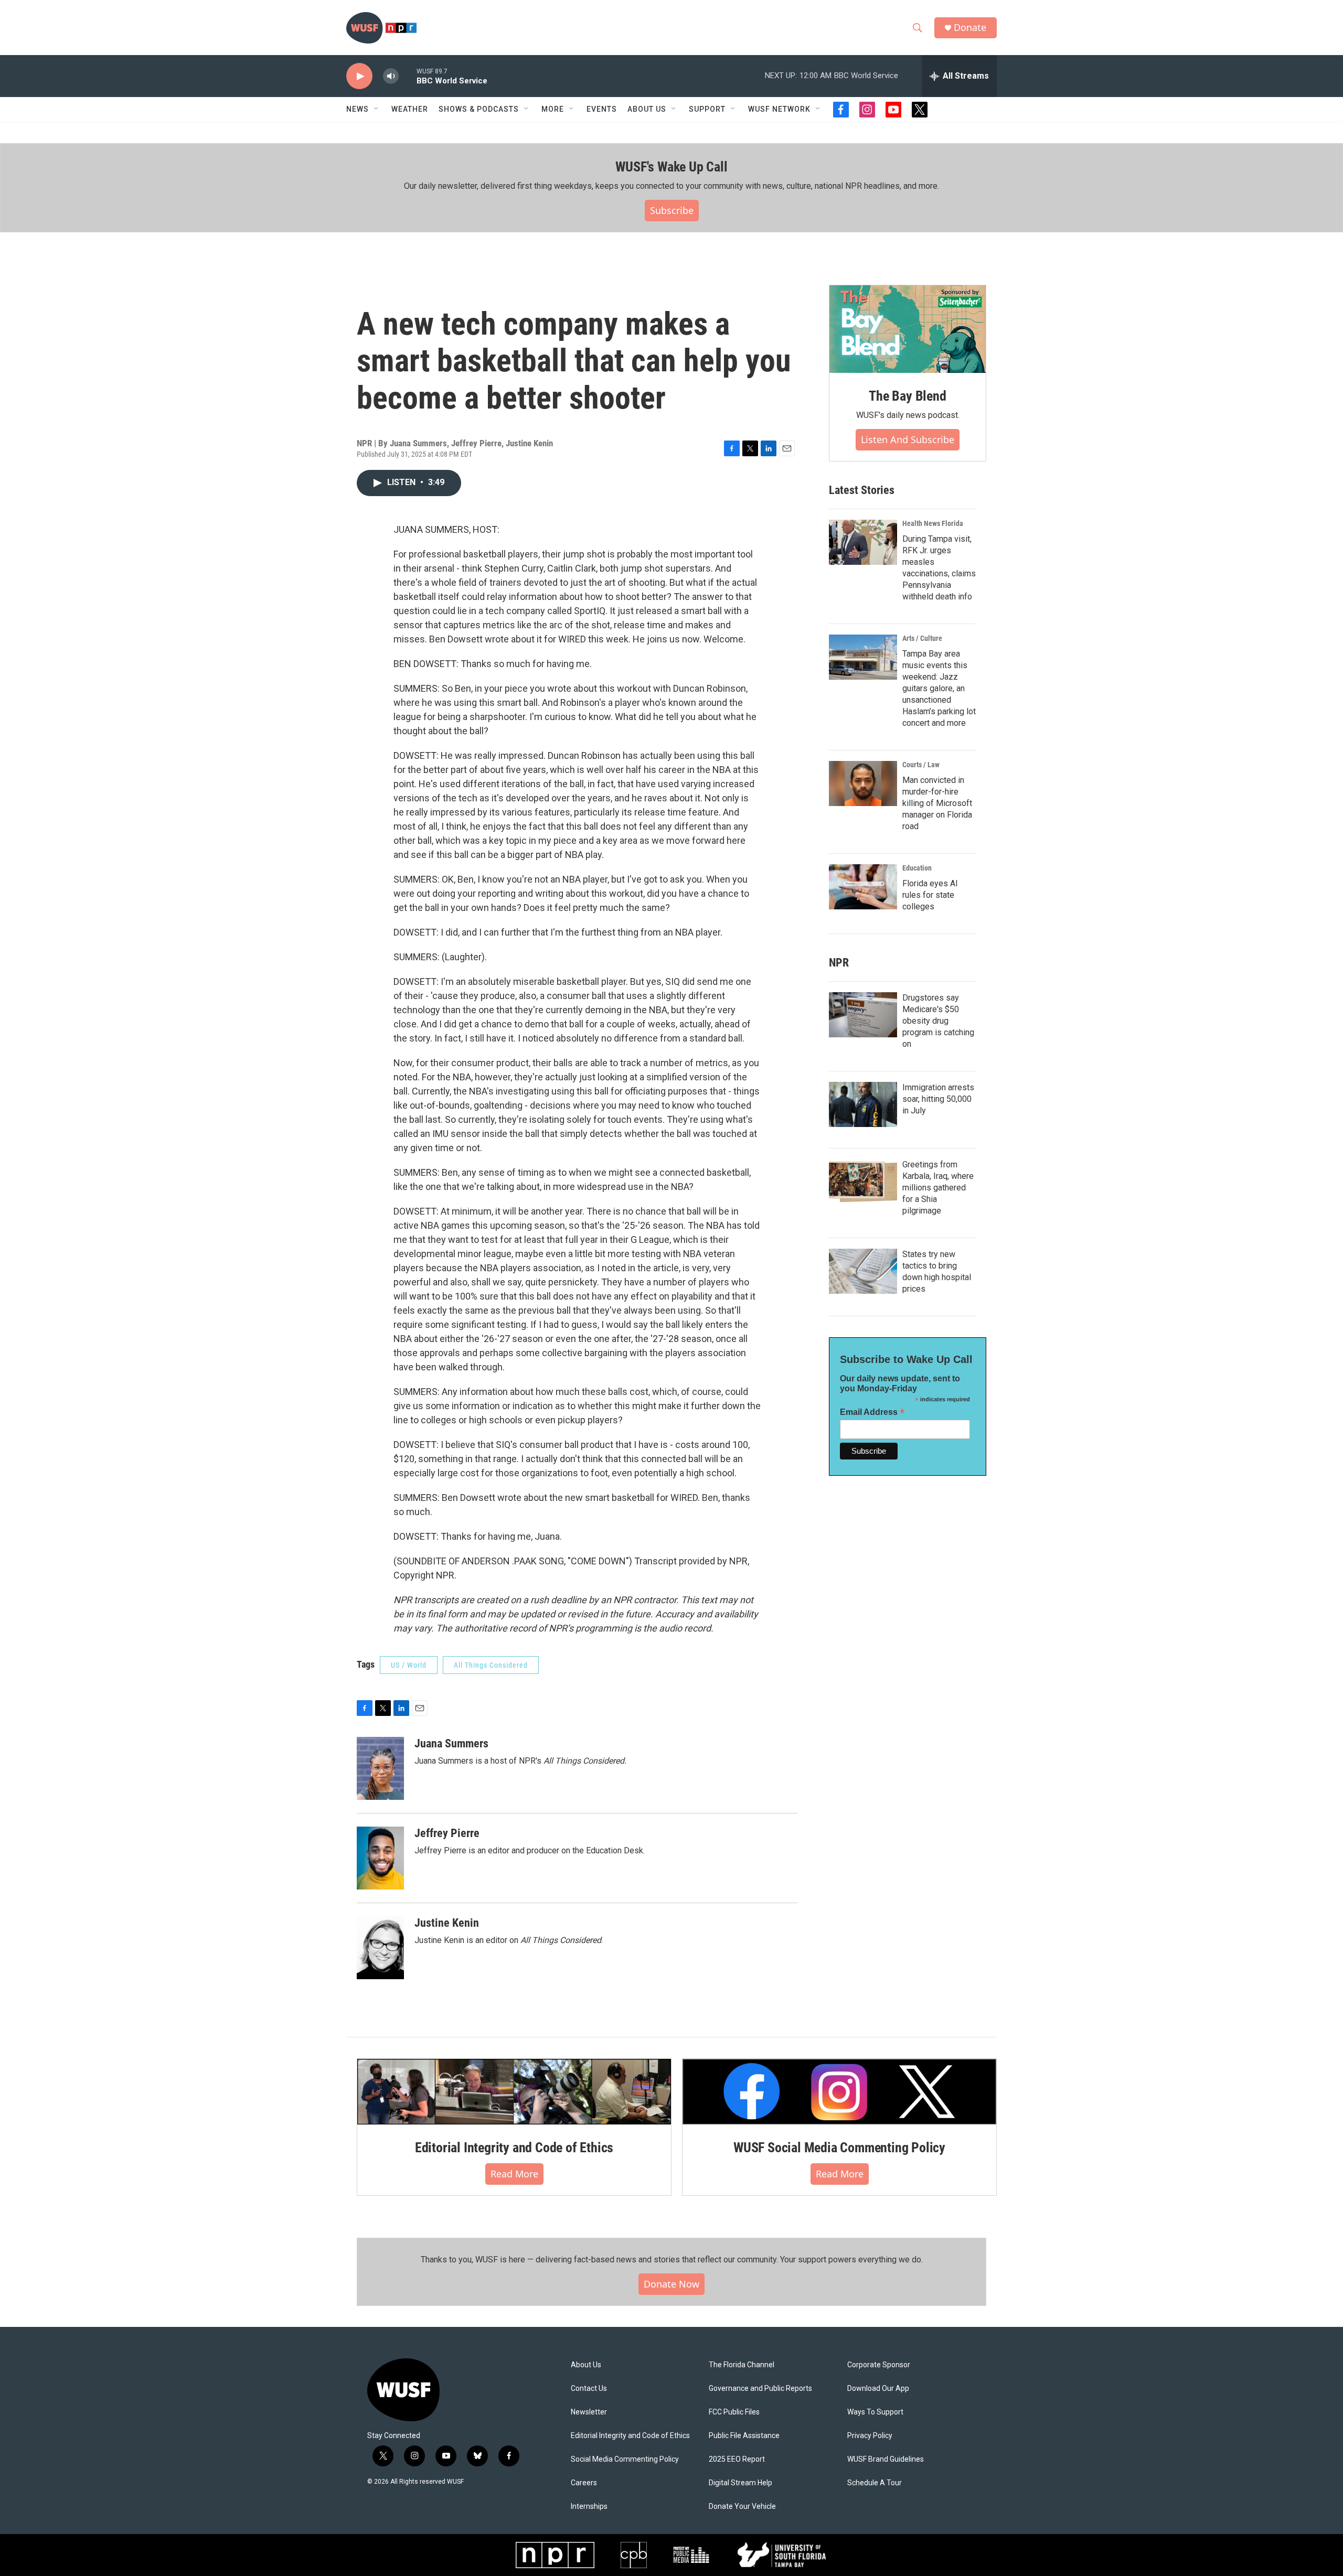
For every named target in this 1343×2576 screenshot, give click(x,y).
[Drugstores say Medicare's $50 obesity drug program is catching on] (863, 1015)
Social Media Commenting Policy (625, 2459)
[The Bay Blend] (908, 329)
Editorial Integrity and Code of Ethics (514, 2148)
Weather (410, 109)
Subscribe (672, 210)
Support (707, 109)
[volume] (391, 76)
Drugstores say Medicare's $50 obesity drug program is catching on (938, 1021)
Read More (514, 2174)
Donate (970, 28)
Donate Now (671, 2284)
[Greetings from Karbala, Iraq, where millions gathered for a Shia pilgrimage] (863, 1182)
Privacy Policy (870, 2436)
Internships (589, 2507)
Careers (584, 2483)
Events (602, 109)
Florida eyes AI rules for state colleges (930, 895)
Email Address (872, 1412)
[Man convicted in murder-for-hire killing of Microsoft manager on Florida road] (863, 783)
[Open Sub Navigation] (377, 109)
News (358, 109)
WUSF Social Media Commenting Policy (839, 2148)
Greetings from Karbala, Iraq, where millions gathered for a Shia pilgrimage (938, 1188)
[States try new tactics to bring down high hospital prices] (863, 1271)
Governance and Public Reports (760, 2389)
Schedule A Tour (875, 2483)
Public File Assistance (744, 2436)
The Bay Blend (907, 396)
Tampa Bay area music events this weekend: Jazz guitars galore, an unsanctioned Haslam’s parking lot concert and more (939, 688)
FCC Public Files (734, 2412)
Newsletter (589, 2412)
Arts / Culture (922, 638)
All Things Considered (491, 1665)
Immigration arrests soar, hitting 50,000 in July (938, 1099)
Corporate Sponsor (879, 2365)
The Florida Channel (742, 2365)
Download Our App (878, 2389)
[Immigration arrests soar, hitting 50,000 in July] (863, 1104)
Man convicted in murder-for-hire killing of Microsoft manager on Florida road (937, 803)
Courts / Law (921, 765)
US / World (409, 1665)
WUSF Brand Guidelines (886, 2459)
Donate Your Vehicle (742, 2507)
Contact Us (589, 2389)
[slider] (408, 76)
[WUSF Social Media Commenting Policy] (839, 2091)
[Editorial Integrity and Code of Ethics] (514, 2091)
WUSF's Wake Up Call (671, 167)
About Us (586, 2365)
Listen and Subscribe (908, 439)
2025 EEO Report (737, 2459)
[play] (359, 76)
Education (917, 868)
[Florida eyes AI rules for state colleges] (863, 887)
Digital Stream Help (740, 2483)
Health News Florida (933, 523)
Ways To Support (875, 2412)
